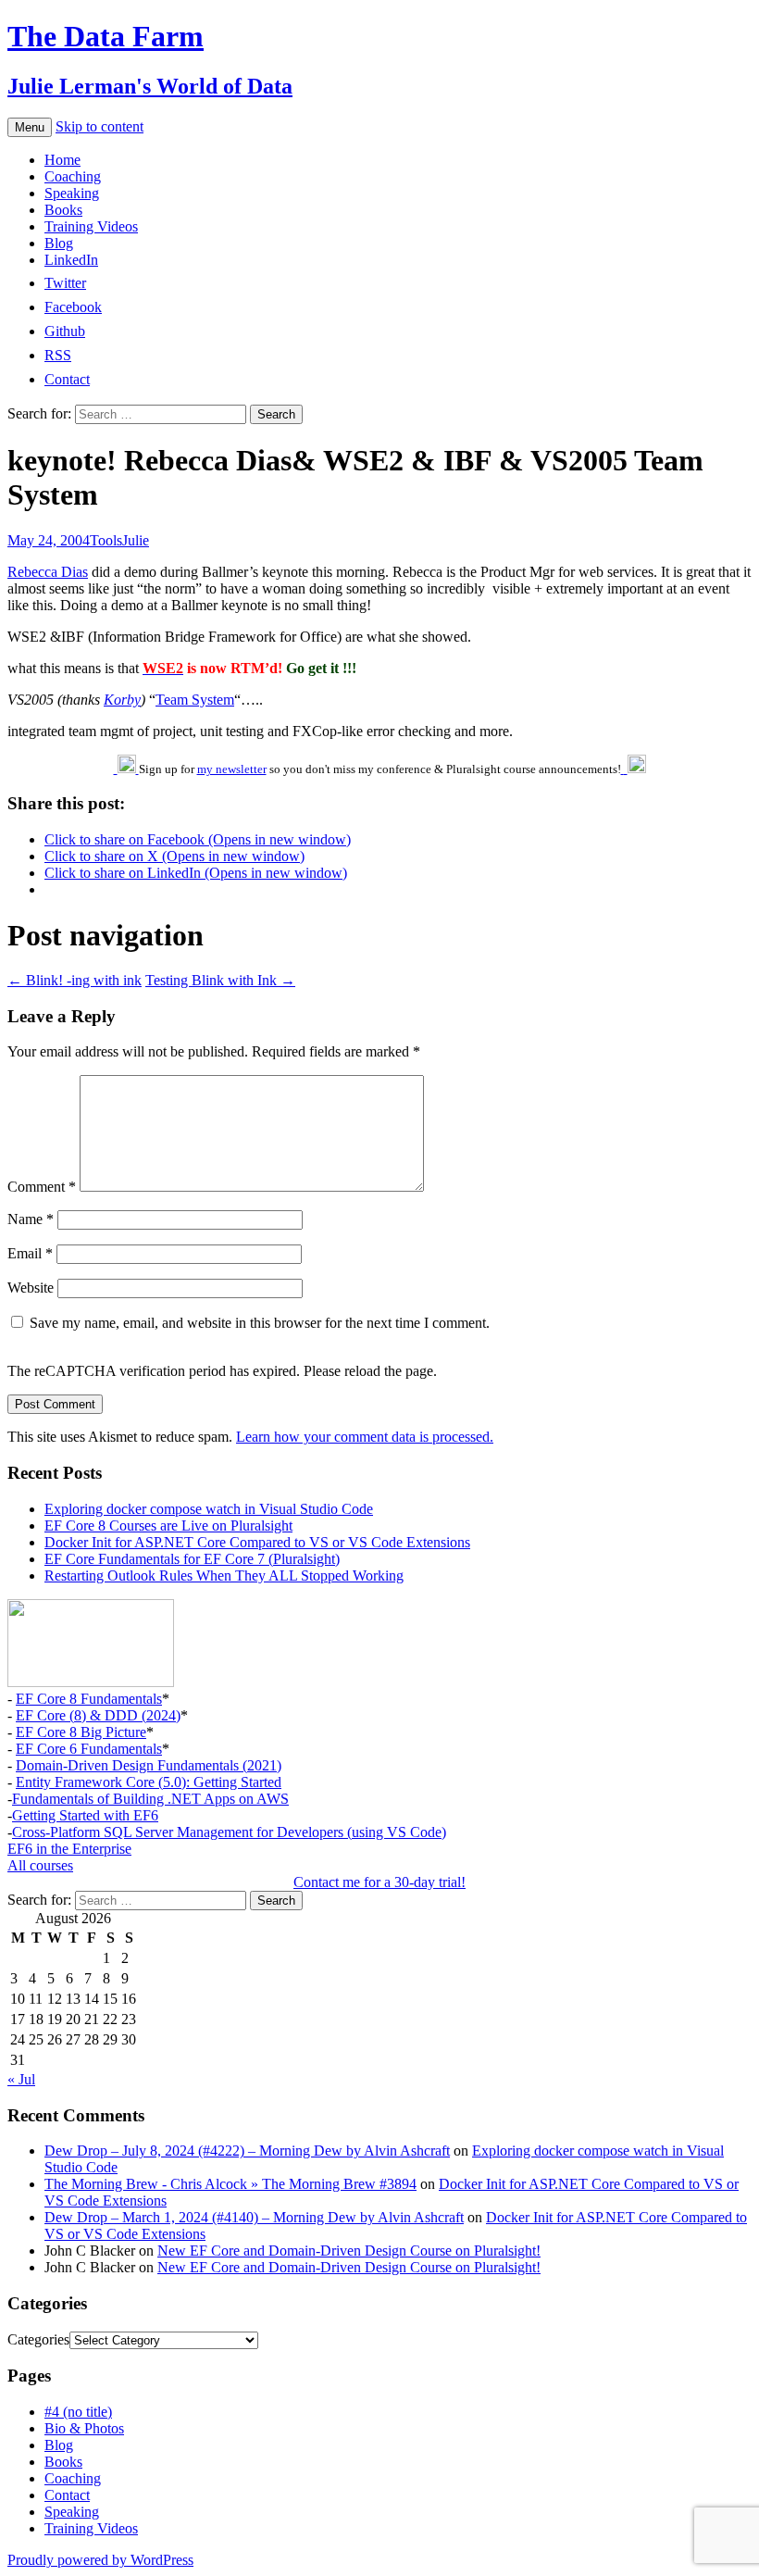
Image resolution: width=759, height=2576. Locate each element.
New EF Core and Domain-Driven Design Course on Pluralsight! (349, 2251)
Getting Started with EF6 (85, 1815)
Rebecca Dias (48, 572)
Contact (67, 2495)
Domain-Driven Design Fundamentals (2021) (149, 1765)
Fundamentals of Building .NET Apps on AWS (150, 1799)
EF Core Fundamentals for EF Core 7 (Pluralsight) (192, 1559)
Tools (106, 540)
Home (62, 160)
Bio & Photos (84, 2428)
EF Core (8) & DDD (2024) (98, 1715)
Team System (195, 700)
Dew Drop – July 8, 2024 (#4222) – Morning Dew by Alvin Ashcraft (247, 2151)
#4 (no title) (78, 2412)
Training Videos (91, 226)
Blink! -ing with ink (75, 980)
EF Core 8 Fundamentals (89, 1699)
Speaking (72, 193)
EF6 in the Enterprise (69, 1849)
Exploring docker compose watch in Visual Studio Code (209, 1509)
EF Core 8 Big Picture (81, 1732)
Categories (38, 2339)
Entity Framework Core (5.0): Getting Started (149, 1782)
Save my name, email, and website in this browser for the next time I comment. (260, 1323)
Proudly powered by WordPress (100, 2560)
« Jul (21, 2079)
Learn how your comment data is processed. (365, 1437)
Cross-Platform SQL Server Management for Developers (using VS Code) (229, 1832)
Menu (30, 127)
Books (63, 210)
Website (31, 1288)
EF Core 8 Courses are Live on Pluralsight (168, 1526)
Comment (42, 1187)
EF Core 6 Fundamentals (89, 1749)
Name (31, 1219)
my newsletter (232, 769)
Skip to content (100, 126)
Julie (136, 540)
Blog (59, 243)
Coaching (73, 176)
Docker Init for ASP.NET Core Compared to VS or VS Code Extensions (257, 1542)
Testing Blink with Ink (220, 980)
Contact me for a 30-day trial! (379, 1882)
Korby (122, 700)
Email (30, 1253)
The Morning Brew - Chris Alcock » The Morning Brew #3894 (230, 2184)
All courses (40, 1865)
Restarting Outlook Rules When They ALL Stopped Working (224, 1576)
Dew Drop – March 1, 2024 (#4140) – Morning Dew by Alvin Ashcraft (254, 2217)
